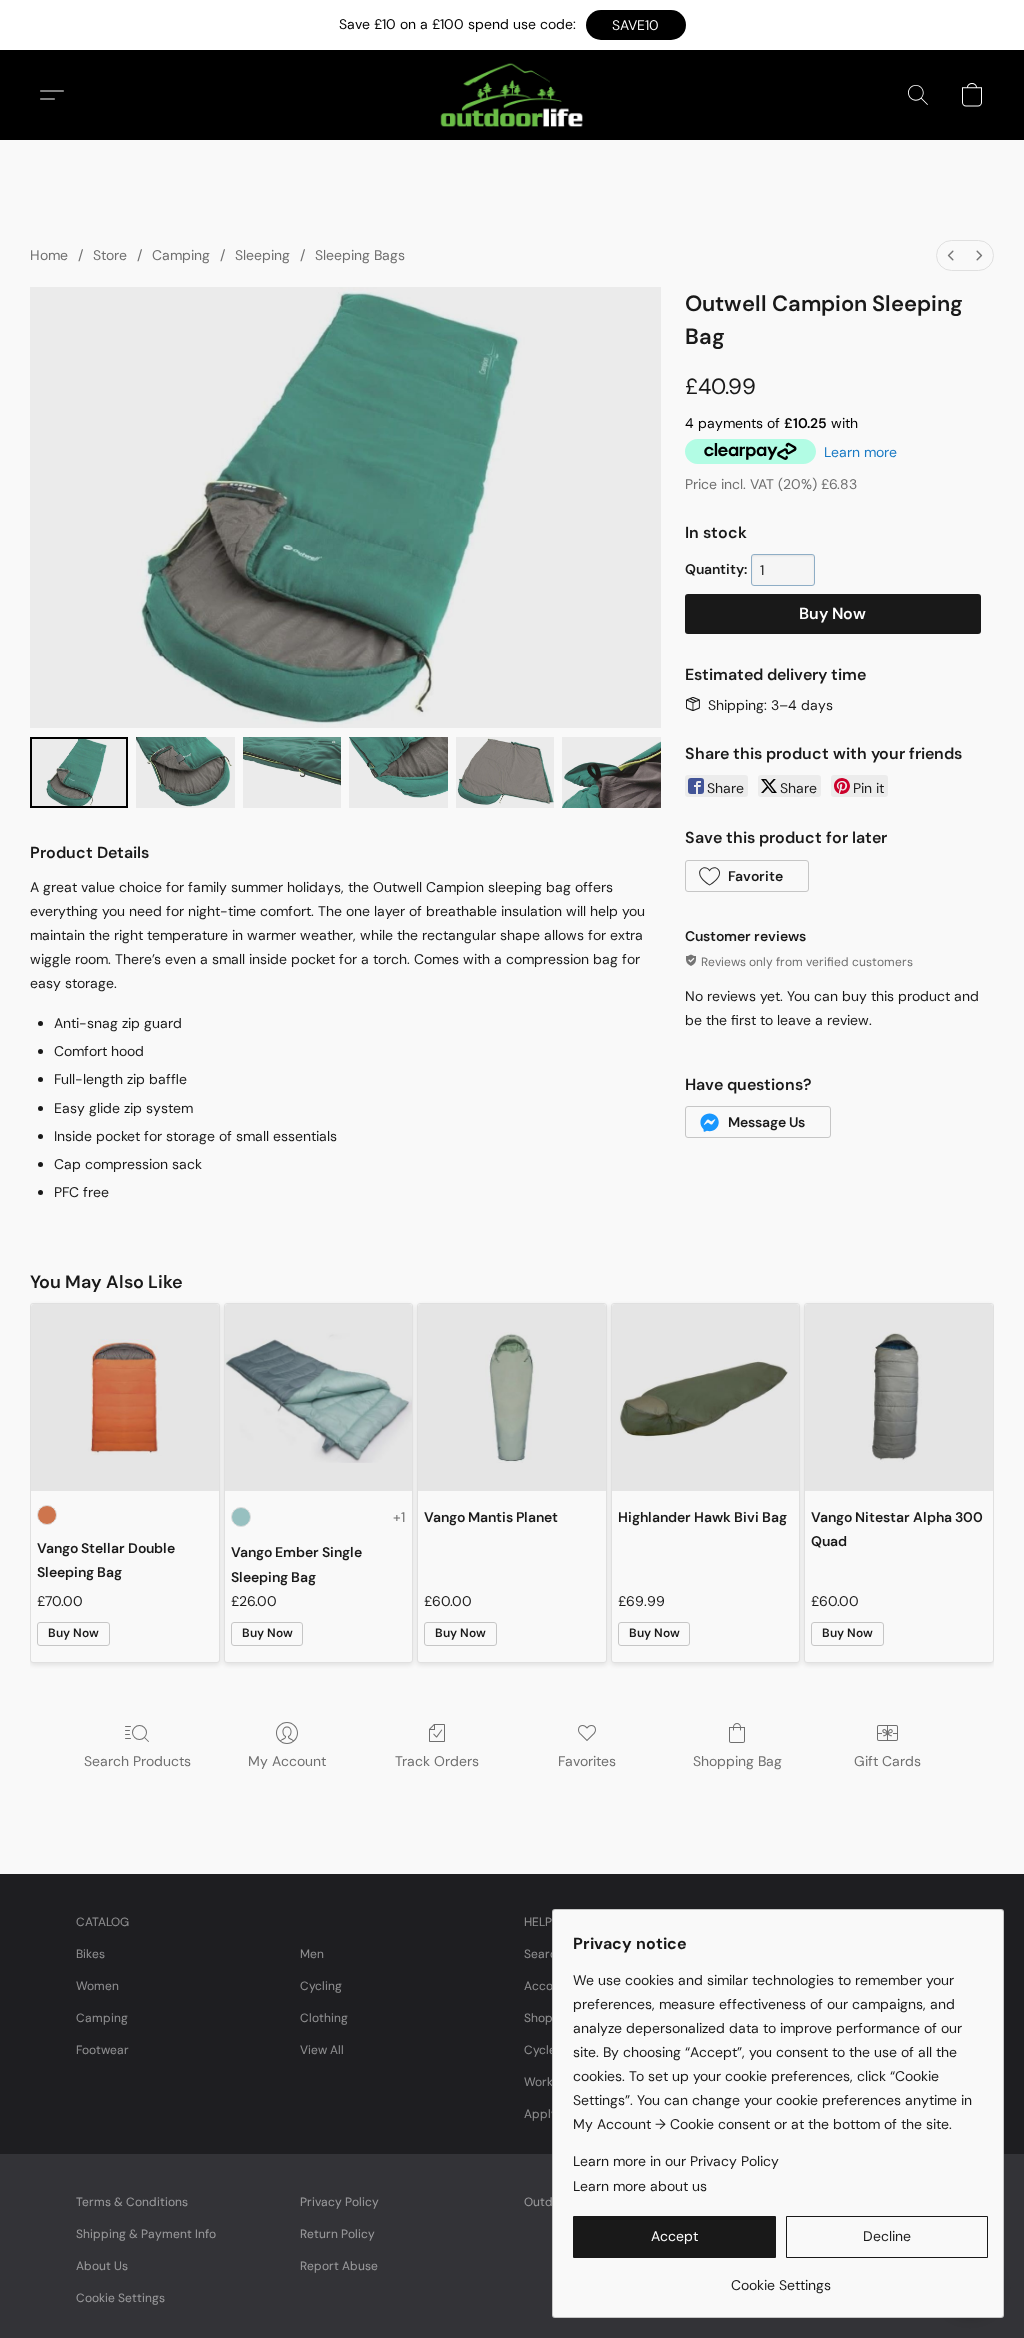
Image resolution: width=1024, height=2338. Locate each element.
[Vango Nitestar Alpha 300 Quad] (899, 1398)
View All (322, 2050)
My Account (287, 1761)
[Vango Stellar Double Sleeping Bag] (125, 1398)
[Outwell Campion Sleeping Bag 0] (79, 773)
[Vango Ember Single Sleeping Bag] (319, 1398)
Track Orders (437, 1761)
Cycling (321, 1986)
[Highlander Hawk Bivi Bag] (706, 1398)
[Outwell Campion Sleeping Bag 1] (185, 773)
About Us (102, 2266)
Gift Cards (887, 1761)
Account (548, 1986)
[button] (636, 25)
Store (110, 255)
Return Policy (337, 2234)
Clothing (324, 2018)
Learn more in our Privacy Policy (676, 2161)
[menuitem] (951, 255)
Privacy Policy (339, 2202)
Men (312, 1954)
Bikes (90, 1954)
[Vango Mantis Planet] (512, 1398)
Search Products (137, 1761)
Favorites (587, 1761)
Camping (181, 255)
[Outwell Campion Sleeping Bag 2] (292, 773)
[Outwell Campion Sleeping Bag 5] (611, 773)
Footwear (102, 2050)
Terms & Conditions (132, 2202)
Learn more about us (640, 2186)
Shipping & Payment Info (146, 2234)
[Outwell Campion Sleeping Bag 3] (398, 773)
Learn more (860, 452)
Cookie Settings (120, 2298)
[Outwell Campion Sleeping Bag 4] (505, 773)
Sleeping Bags (360, 255)
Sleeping (262, 255)
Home (49, 255)
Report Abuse (339, 2266)
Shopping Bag (737, 1761)
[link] (780, 2277)
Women (97, 1986)
